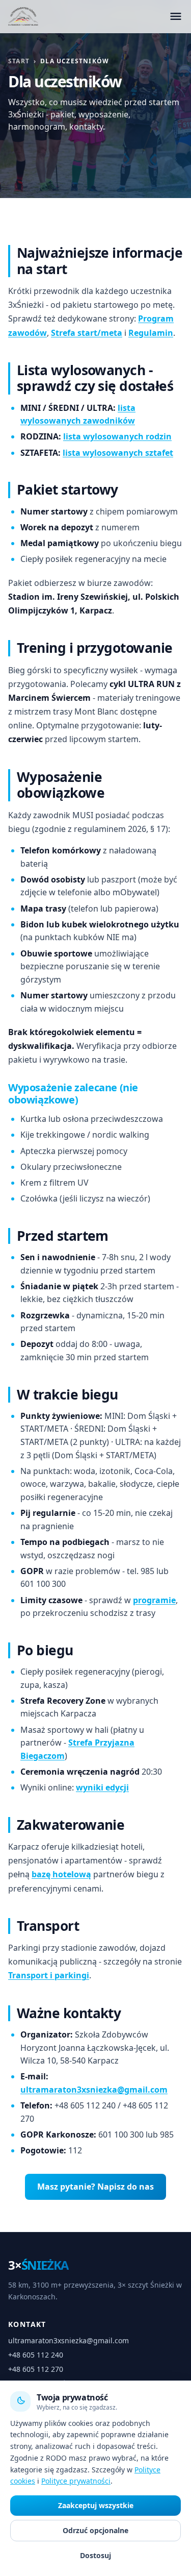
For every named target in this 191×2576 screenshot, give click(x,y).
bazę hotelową (61, 1874)
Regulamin (151, 332)
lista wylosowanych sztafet (118, 452)
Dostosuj (95, 2555)
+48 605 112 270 (36, 2369)
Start (19, 61)
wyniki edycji (102, 1787)
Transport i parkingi (49, 1975)
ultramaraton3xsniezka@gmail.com (94, 2089)
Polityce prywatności (76, 2481)
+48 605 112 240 (36, 2355)
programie (154, 1600)
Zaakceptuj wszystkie (96, 2505)
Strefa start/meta (87, 332)
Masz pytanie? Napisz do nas (95, 2186)
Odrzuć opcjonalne (95, 2530)
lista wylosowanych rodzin (117, 436)
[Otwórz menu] (176, 16)
